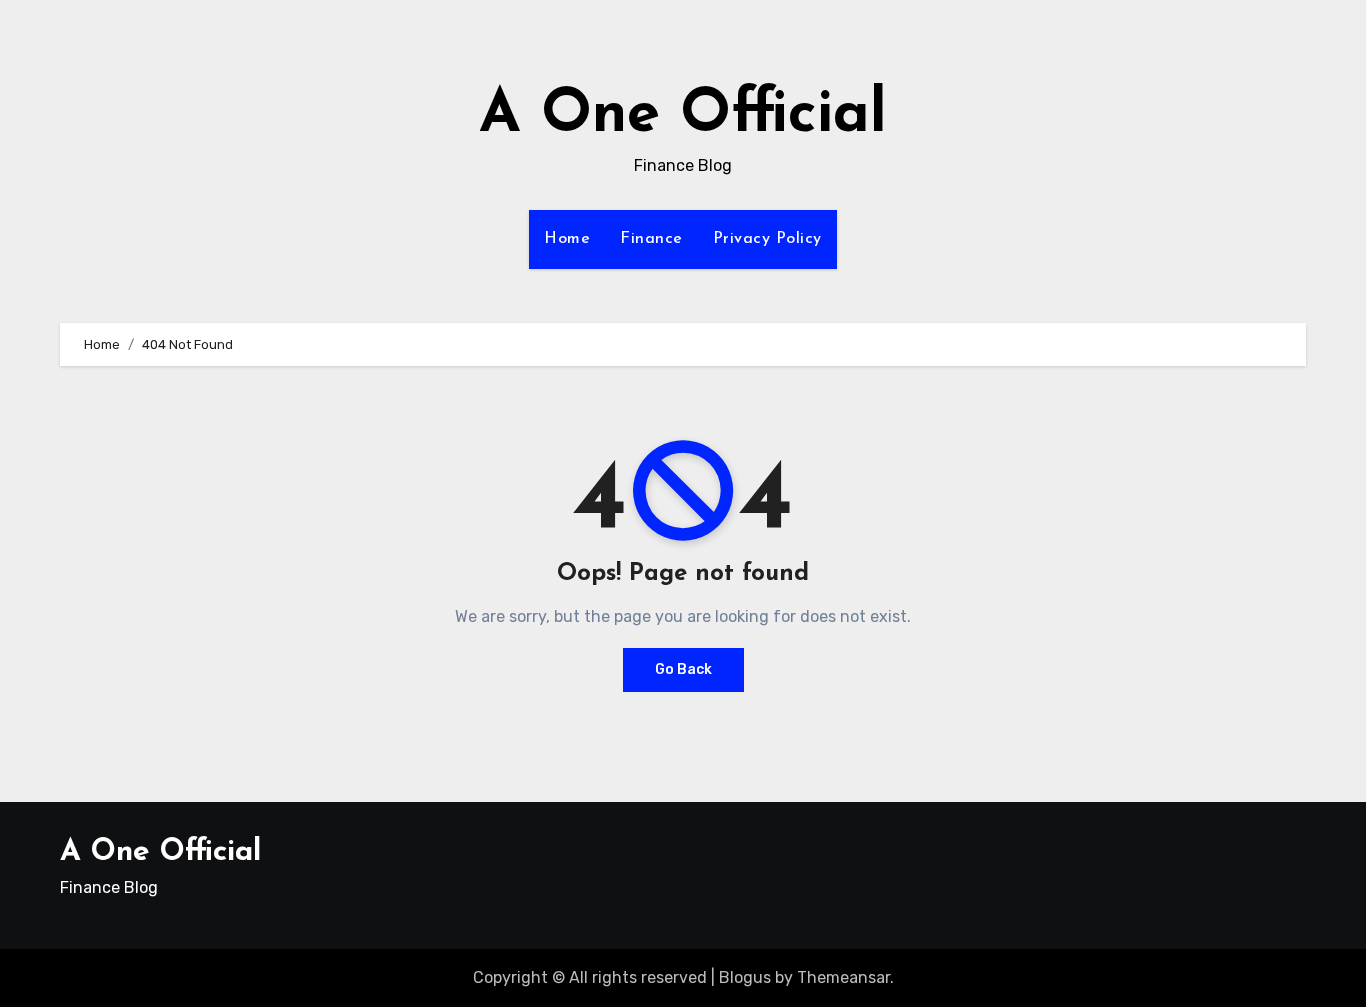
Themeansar (843, 977)
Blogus (745, 977)
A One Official (683, 116)
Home (567, 239)
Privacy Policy (767, 239)
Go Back (683, 669)
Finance (651, 239)
